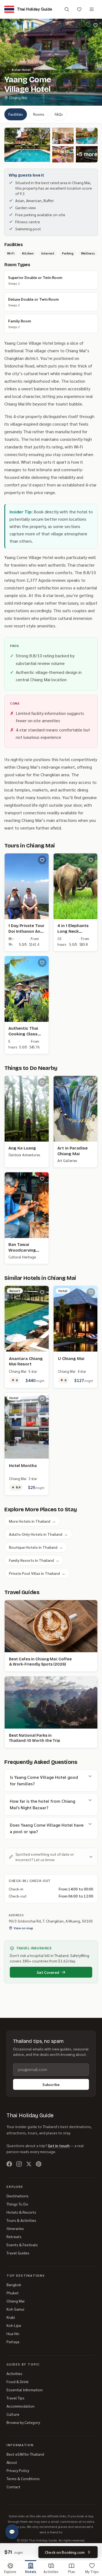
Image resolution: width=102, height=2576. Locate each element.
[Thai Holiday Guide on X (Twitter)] (29, 2164)
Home (9, 61)
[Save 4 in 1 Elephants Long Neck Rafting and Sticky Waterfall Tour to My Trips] (91, 860)
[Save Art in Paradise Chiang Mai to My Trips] (91, 1082)
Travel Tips (16, 2398)
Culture (13, 2414)
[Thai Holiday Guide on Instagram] (19, 2164)
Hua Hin (13, 2333)
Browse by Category (23, 2422)
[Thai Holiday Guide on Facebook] (9, 2164)
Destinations (18, 2196)
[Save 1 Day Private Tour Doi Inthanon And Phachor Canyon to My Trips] (42, 860)
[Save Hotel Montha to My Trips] (42, 1399)
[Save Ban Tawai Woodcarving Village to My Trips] (42, 1179)
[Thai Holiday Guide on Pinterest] (39, 2164)
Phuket (13, 2293)
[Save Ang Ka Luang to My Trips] (42, 1082)
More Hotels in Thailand (32, 1521)
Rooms (39, 114)
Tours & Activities (21, 2220)
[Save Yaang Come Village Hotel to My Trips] (95, 25)
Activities (14, 2373)
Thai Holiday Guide (30, 2115)
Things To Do (17, 2204)
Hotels (24, 61)
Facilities (16, 114)
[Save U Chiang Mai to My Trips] (91, 1292)
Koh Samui (15, 2309)
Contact (13, 2487)
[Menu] (92, 9)
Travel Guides (18, 2253)
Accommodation (21, 2406)
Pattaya (13, 2342)
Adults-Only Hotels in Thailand (38, 1534)
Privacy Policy (18, 2470)
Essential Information (25, 2390)
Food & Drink (18, 2382)
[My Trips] (79, 9)
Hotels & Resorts (21, 2212)
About (12, 2462)
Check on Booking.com (65, 2552)
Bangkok (14, 2285)
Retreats (14, 2236)
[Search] (67, 9)
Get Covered (48, 1972)
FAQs (59, 114)
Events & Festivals (22, 2245)
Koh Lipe (14, 2325)
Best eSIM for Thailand (25, 2454)
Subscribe (51, 2084)
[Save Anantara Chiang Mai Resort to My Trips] (42, 1292)
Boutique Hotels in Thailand (36, 1547)
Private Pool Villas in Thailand (37, 1573)
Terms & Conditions (23, 2478)
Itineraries (15, 2228)
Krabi (11, 2317)
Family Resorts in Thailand (34, 1560)
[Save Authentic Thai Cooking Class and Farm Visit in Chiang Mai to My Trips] (42, 963)
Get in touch (59, 2145)
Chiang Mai (44, 61)
